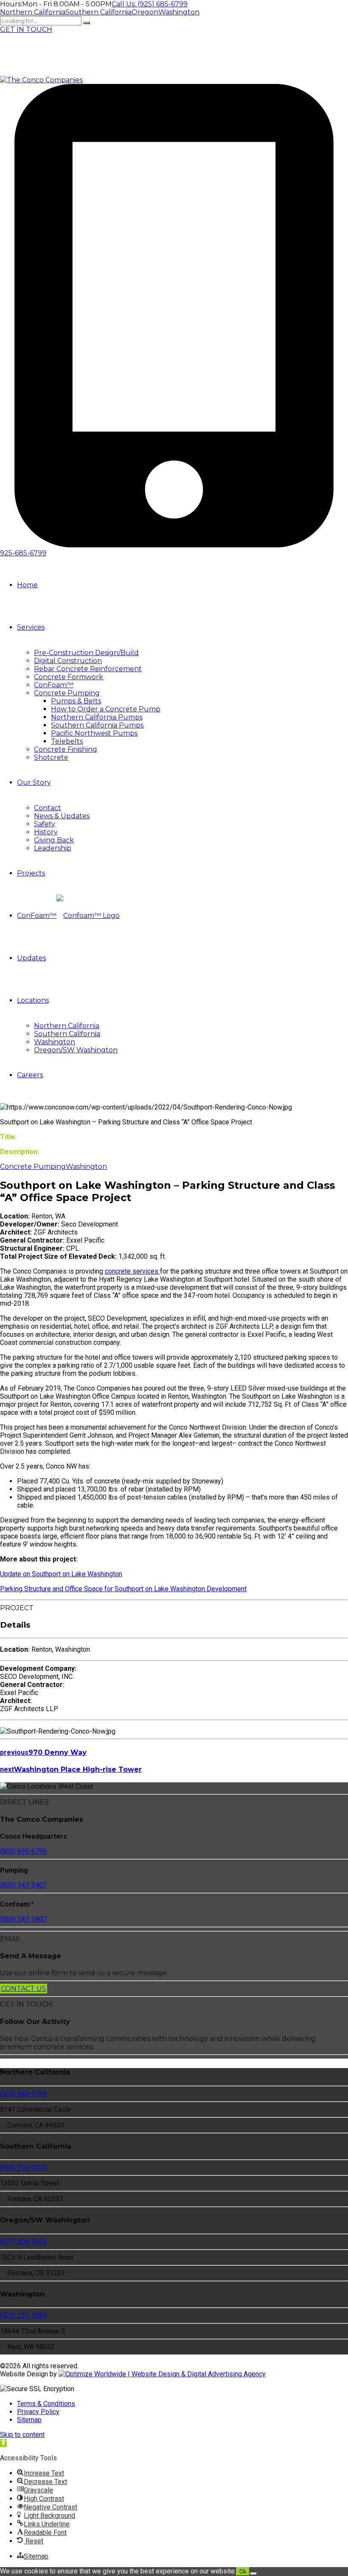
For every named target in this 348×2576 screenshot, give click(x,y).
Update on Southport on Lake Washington (61, 1574)
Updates (31, 958)
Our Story (34, 782)
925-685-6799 (23, 553)
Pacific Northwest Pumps (94, 733)
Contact (48, 808)
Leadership (53, 848)
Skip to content (22, 2435)
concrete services (132, 1271)
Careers (30, 1075)
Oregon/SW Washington (76, 1050)
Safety (45, 824)
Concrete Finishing (66, 749)
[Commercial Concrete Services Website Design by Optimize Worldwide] (162, 2374)
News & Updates (62, 816)
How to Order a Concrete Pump (106, 709)
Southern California (67, 1034)
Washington (55, 1042)
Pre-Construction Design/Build (86, 653)
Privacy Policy (38, 2412)
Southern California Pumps (97, 725)
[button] (3, 2443)
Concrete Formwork (69, 677)
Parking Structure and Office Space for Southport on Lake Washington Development (123, 1589)
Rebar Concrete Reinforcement (88, 669)
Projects (31, 873)
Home (27, 585)
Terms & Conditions (46, 2404)
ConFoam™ (54, 685)
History (46, 832)
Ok (243, 2572)
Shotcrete (51, 757)
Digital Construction (68, 661)
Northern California (67, 1026)
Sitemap (29, 2420)
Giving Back (54, 840)
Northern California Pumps (97, 717)
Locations (33, 1000)
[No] (253, 2573)
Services (31, 627)
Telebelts (67, 741)
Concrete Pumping (67, 693)
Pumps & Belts (76, 701)
